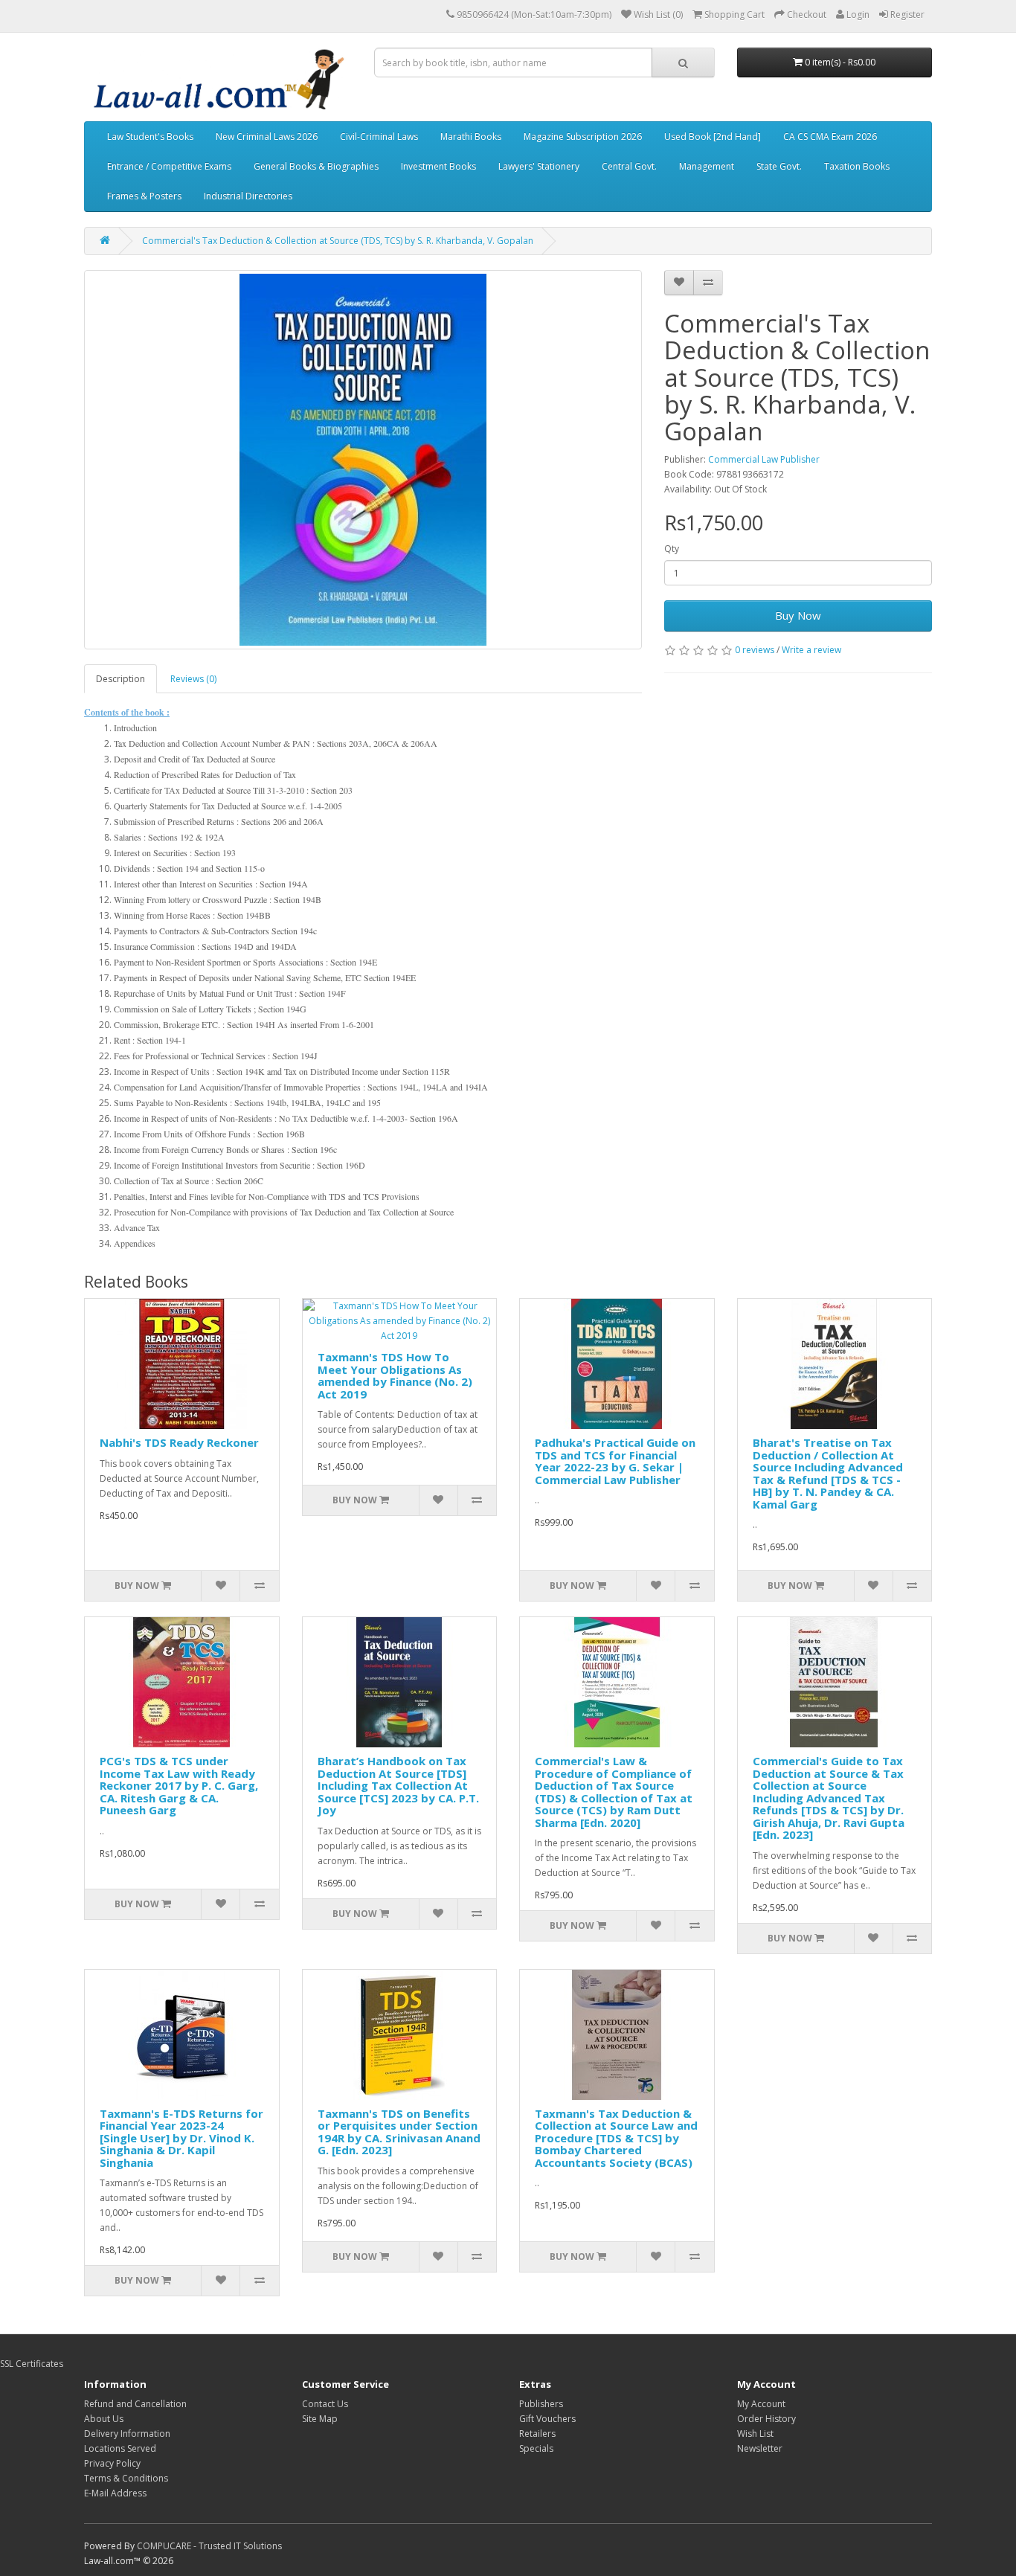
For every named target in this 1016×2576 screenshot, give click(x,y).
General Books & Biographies (316, 166)
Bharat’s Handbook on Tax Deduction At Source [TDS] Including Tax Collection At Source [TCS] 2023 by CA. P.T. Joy (398, 1785)
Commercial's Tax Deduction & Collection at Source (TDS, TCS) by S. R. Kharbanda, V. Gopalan (338, 241)
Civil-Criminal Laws (379, 136)
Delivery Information (127, 2434)
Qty (672, 549)
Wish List (755, 2434)
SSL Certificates (32, 2364)
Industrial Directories (248, 196)
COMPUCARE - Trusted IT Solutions (209, 2546)
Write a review (811, 650)
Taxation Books (857, 166)
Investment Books (438, 166)
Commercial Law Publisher (764, 459)
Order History (766, 2419)
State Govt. (779, 166)
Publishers (541, 2404)
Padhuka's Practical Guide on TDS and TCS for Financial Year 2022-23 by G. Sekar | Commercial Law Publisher (615, 1461)
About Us (104, 2419)
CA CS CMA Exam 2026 (830, 136)
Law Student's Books (150, 136)
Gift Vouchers (547, 2419)
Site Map (320, 2419)
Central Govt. (629, 166)
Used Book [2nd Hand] (713, 136)
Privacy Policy (112, 2463)
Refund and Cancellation (135, 2404)
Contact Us (325, 2404)
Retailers (537, 2434)
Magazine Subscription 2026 (583, 136)
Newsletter (760, 2448)
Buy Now (798, 615)
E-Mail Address (115, 2493)
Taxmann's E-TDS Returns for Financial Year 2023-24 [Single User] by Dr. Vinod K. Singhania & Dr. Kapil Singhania (181, 2138)
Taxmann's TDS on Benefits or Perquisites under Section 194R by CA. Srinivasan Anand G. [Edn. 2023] (399, 2132)
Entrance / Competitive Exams (169, 166)
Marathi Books (471, 136)
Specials (536, 2448)
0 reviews (755, 650)
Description (120, 679)
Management (707, 166)
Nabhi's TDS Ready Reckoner (179, 1442)
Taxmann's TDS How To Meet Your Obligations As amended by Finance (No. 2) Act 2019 (395, 1375)
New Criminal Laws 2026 (267, 136)
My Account (761, 2404)
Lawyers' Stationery (539, 166)
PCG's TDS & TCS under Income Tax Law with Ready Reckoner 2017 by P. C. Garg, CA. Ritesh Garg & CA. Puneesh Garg (179, 1785)
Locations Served (120, 2448)
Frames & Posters (144, 196)
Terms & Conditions (126, 2478)
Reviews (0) (193, 679)
